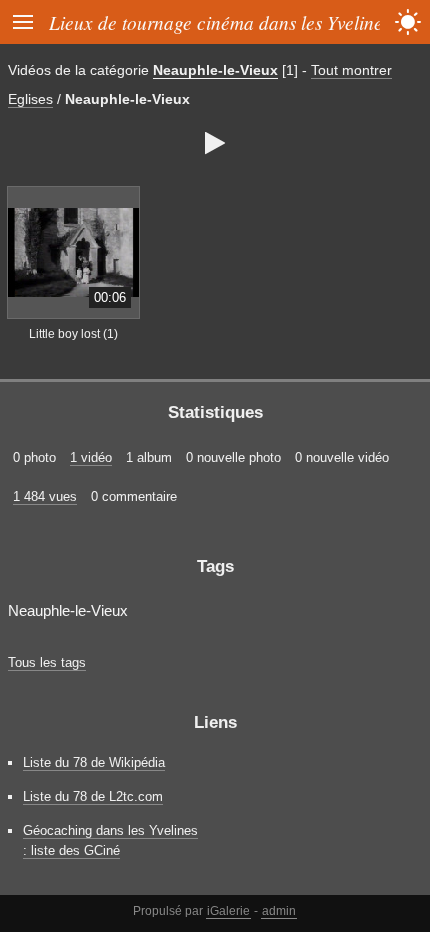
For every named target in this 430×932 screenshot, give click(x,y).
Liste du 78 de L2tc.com (93, 796)
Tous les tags (47, 662)
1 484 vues (45, 496)
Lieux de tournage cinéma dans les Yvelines (219, 22)
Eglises (30, 99)
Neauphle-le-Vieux (215, 70)
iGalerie (228, 911)
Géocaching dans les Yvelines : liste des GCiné (110, 840)
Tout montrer (351, 70)
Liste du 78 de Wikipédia (94, 762)
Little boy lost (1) (73, 334)
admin (279, 911)
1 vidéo (91, 457)
